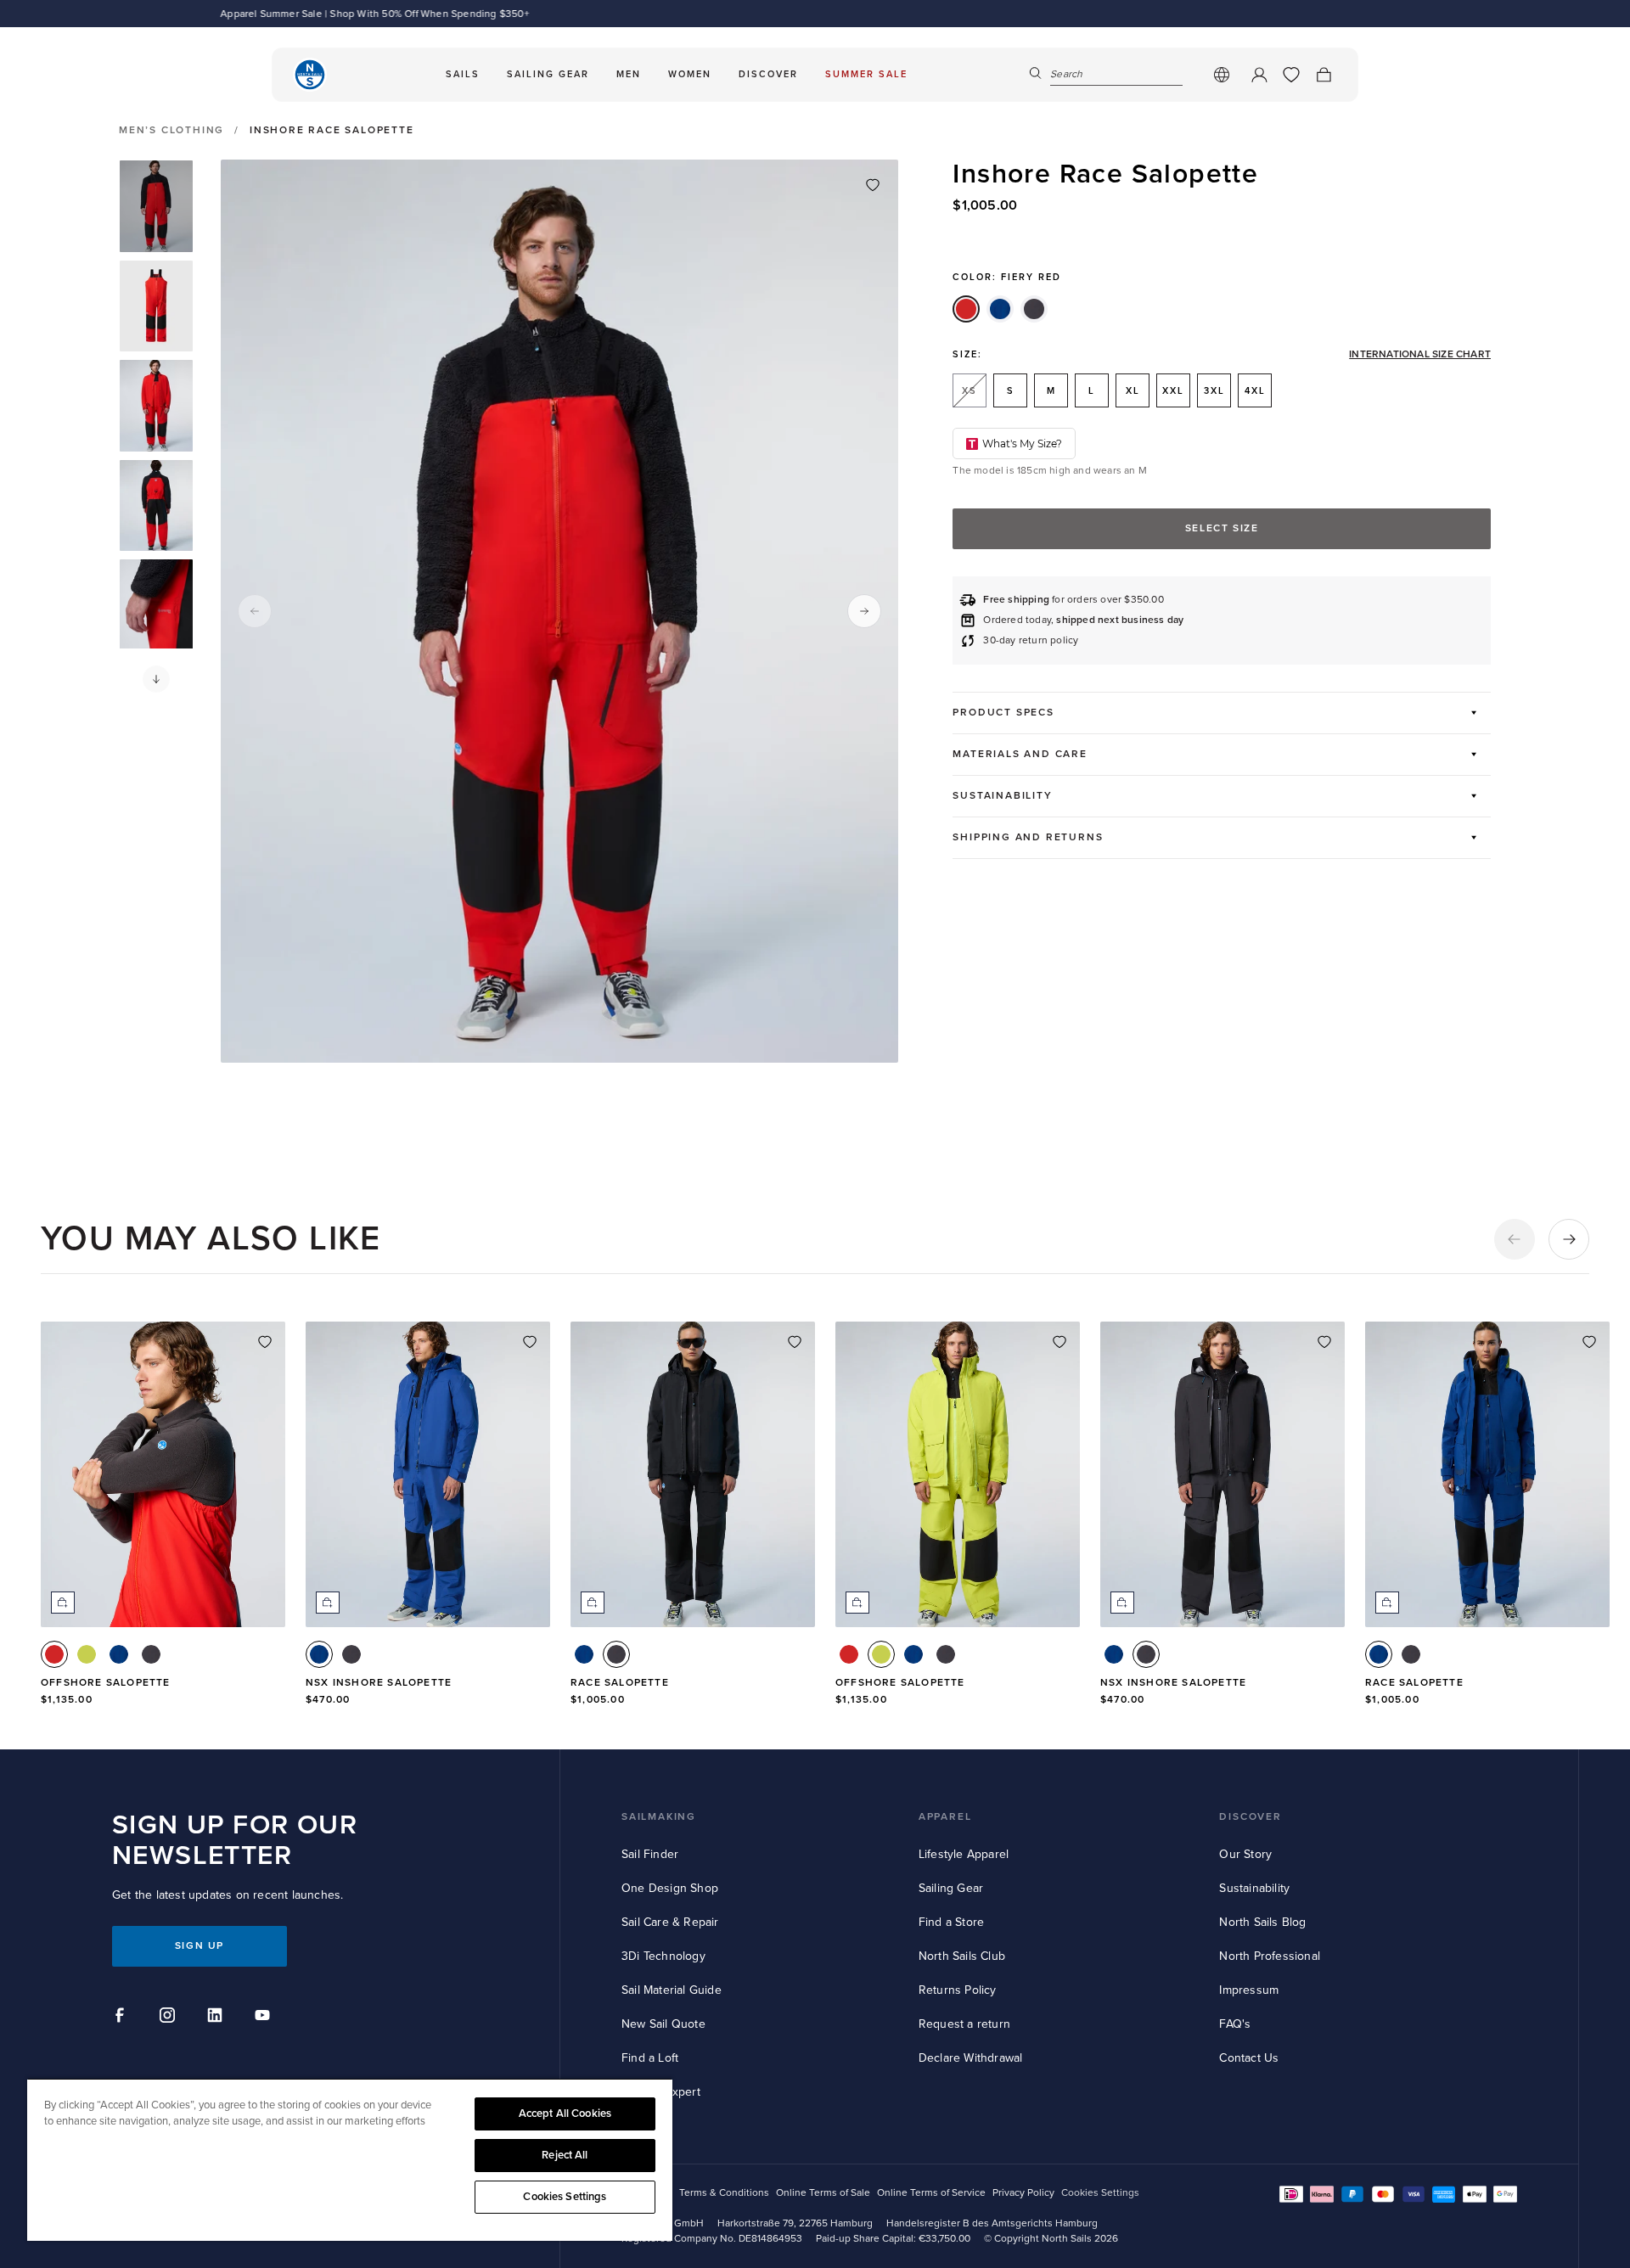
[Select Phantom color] (151, 1654)
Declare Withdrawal (971, 2058)
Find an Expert (661, 2092)
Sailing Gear (951, 1888)
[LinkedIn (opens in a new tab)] (217, 2018)
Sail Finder (650, 1854)
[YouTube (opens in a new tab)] (265, 2018)
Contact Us (1249, 2058)
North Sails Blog (1262, 1922)
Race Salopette (620, 1683)
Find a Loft (650, 2058)
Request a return (964, 2024)
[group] (156, 206)
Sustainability (1254, 1888)
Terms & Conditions (724, 2193)
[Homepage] (310, 75)
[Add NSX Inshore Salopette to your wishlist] (530, 1342)
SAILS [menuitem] (463, 74)
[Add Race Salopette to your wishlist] (795, 1342)
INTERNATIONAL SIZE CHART (1420, 355)
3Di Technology (663, 1956)
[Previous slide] (255, 611)
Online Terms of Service (931, 2193)
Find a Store (951, 1922)
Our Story (1245, 1854)
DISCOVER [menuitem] (768, 74)
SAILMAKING (659, 1817)
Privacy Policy (1023, 2193)
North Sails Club (962, 1956)
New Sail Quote (663, 2024)
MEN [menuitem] (629, 74)
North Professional (1270, 1956)
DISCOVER (1250, 1817)
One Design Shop (670, 1888)
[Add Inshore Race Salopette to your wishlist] (873, 185)
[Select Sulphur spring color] (87, 1654)
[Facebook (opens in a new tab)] (122, 2018)
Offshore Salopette (106, 1683)
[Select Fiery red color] (54, 1654)
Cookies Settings (565, 2197)
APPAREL (945, 1817)
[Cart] (1324, 75)
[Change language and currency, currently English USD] (1222, 75)
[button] (156, 679)
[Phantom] (1034, 309)
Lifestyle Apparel (964, 1854)
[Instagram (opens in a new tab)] (170, 2018)
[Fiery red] (966, 309)
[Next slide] (864, 611)
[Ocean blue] (1000, 309)
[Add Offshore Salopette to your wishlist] (265, 1342)
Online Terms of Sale (823, 2193)
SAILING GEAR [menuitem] (548, 74)
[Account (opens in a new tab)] (1259, 75)
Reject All (565, 2155)
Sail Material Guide (672, 1990)
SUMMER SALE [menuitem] (866, 74)
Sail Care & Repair (670, 1922)
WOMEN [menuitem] (690, 74)
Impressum (1249, 1990)
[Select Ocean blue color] (119, 1654)
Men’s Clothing (171, 131)
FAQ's (1235, 2024)
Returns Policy (958, 1990)
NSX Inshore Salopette (379, 1683)
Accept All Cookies (565, 2114)
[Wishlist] (1291, 75)
